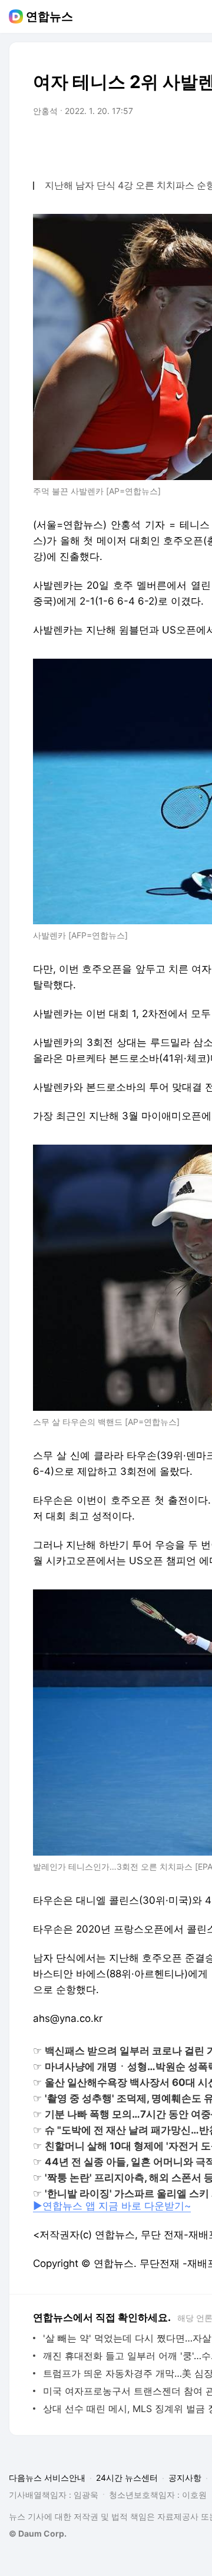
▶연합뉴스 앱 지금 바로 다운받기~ (112, 2206)
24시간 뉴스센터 (127, 2478)
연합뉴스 (49, 16)
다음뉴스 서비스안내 (47, 2478)
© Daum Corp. (38, 2533)
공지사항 (185, 2478)
